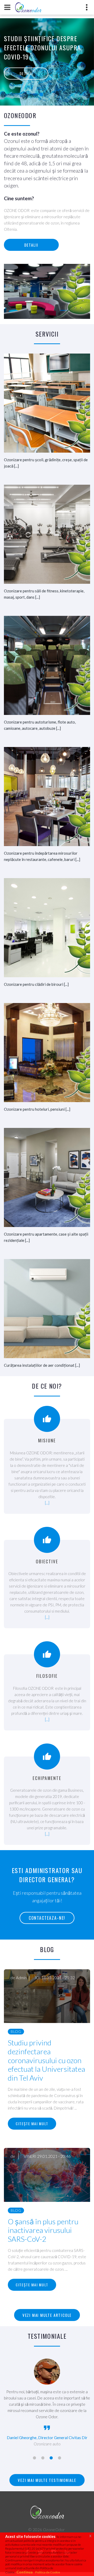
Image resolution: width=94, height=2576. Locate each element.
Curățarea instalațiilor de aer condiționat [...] (42, 1365)
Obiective (47, 1561)
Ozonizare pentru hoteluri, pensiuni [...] (37, 1109)
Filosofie (47, 1676)
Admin (21, 1978)
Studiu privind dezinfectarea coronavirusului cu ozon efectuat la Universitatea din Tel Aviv (46, 2060)
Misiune (47, 1440)
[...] (47, 1503)
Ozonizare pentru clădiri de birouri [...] (36, 984)
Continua (25, 2572)
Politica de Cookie (48, 2572)
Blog (16, 2031)
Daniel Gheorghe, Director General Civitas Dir (47, 2438)
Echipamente (47, 1778)
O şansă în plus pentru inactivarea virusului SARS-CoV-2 (43, 2230)
